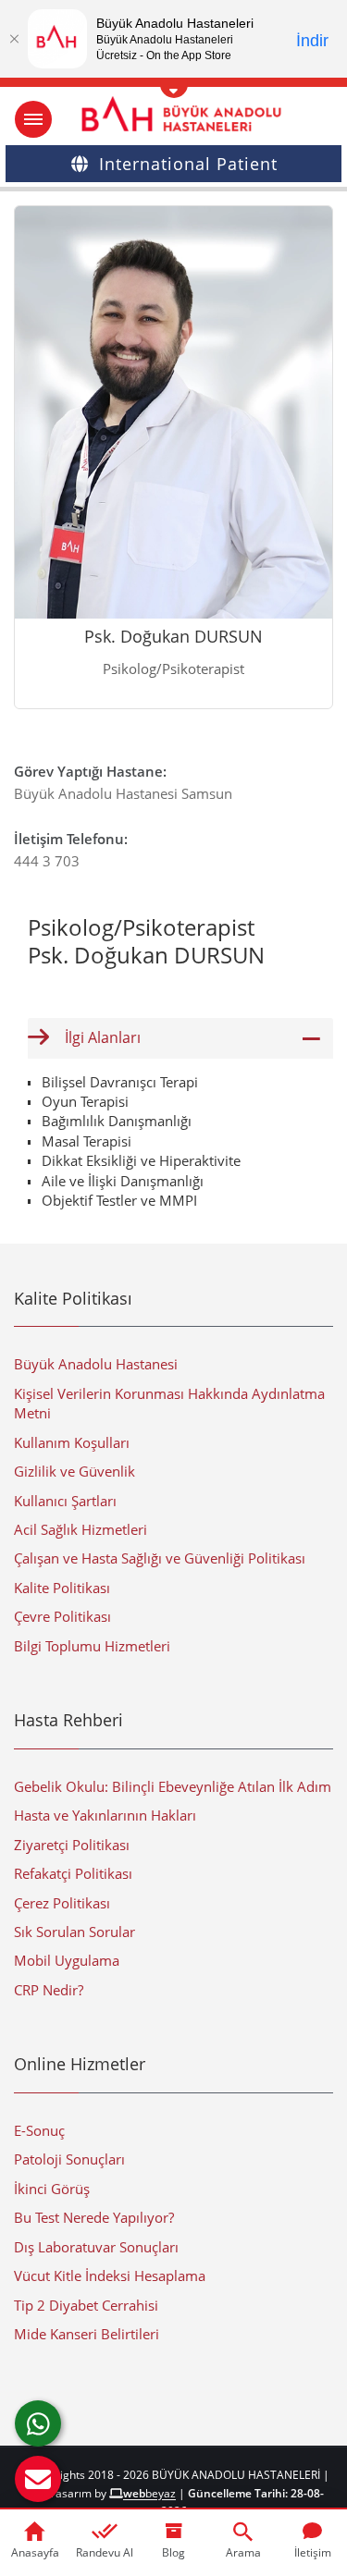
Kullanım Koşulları (72, 1442)
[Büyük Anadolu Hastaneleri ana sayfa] (173, 114)
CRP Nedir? (49, 1990)
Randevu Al (105, 2552)
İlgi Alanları (103, 1037)
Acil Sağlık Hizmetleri (81, 1529)
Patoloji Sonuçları (69, 2159)
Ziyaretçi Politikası (72, 1845)
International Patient (188, 164)
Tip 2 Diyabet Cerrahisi (86, 2305)
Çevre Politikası (62, 1616)
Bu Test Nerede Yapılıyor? (94, 2217)
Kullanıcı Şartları (65, 1501)
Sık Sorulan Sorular (74, 1932)
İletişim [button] (313, 2552)
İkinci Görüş (52, 2189)
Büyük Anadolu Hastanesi (96, 1364)
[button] (38, 2479)
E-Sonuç (39, 2130)
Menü (33, 119)
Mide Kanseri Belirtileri (87, 2334)
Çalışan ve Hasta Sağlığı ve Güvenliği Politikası (160, 1558)
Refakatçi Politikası (73, 1873)
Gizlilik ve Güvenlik (74, 1471)
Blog (173, 2552)
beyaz (149, 2493)
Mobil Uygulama (67, 1960)
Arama (243, 2552)
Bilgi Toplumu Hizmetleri (92, 1646)
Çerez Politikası (62, 1903)
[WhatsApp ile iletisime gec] (38, 2423)
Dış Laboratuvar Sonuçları (96, 2247)
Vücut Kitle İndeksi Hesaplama (110, 2275)
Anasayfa (35, 2552)
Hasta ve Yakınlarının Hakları (105, 1815)
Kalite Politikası (62, 1588)
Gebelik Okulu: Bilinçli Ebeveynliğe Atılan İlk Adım (173, 1786)
